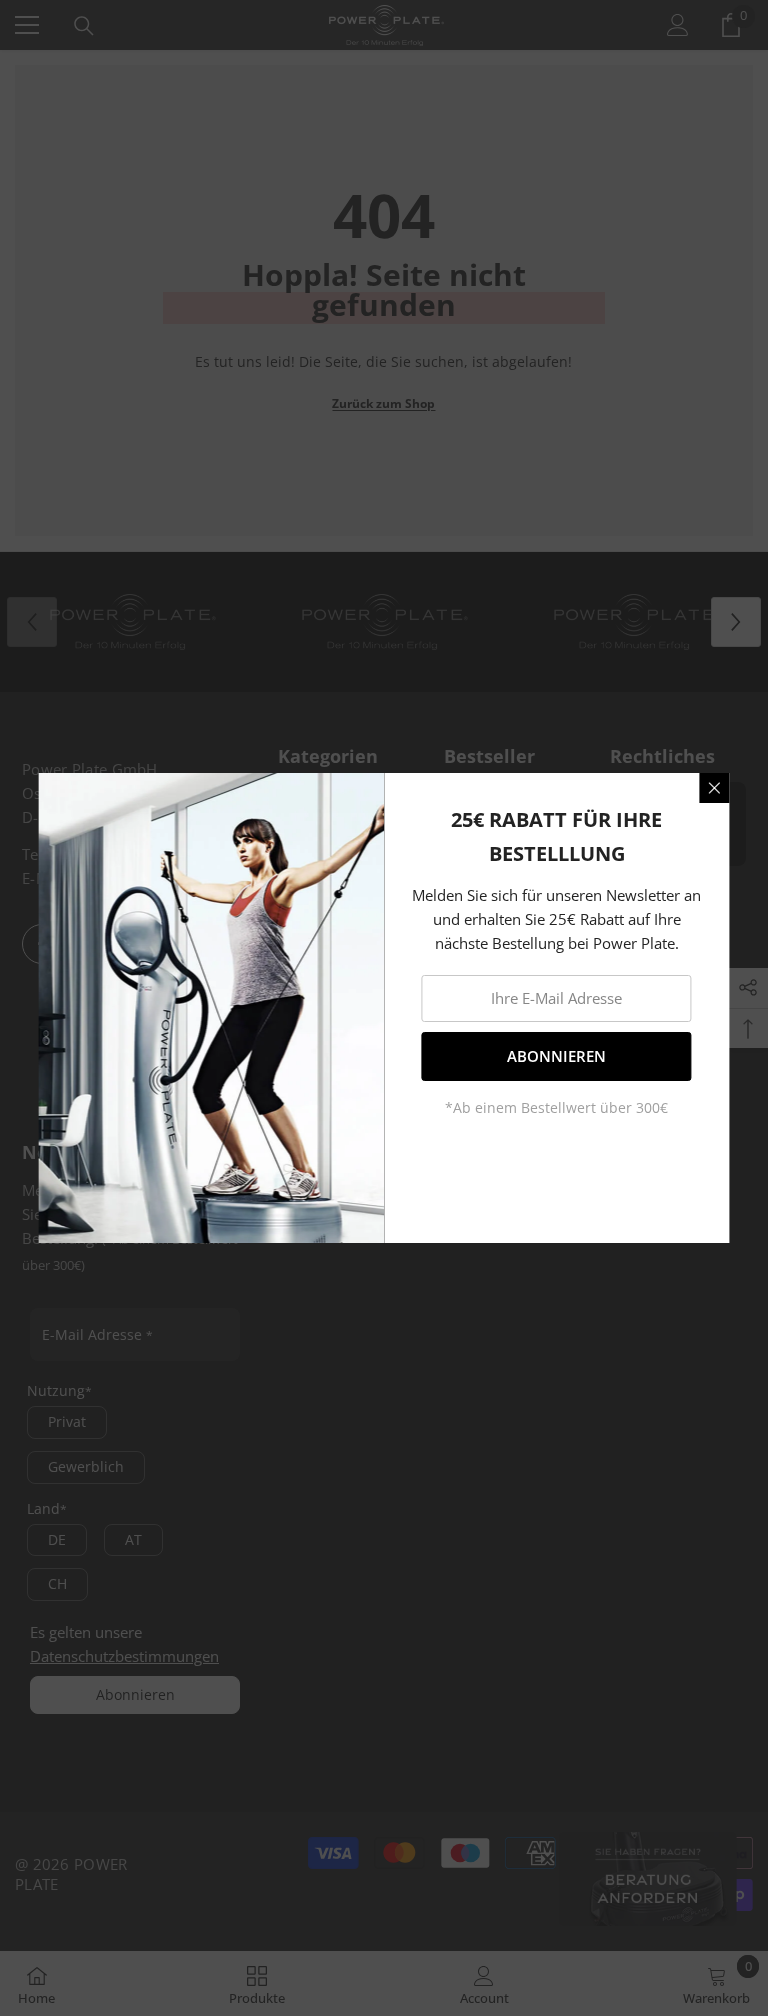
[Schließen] (715, 788)
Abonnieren (556, 1056)
